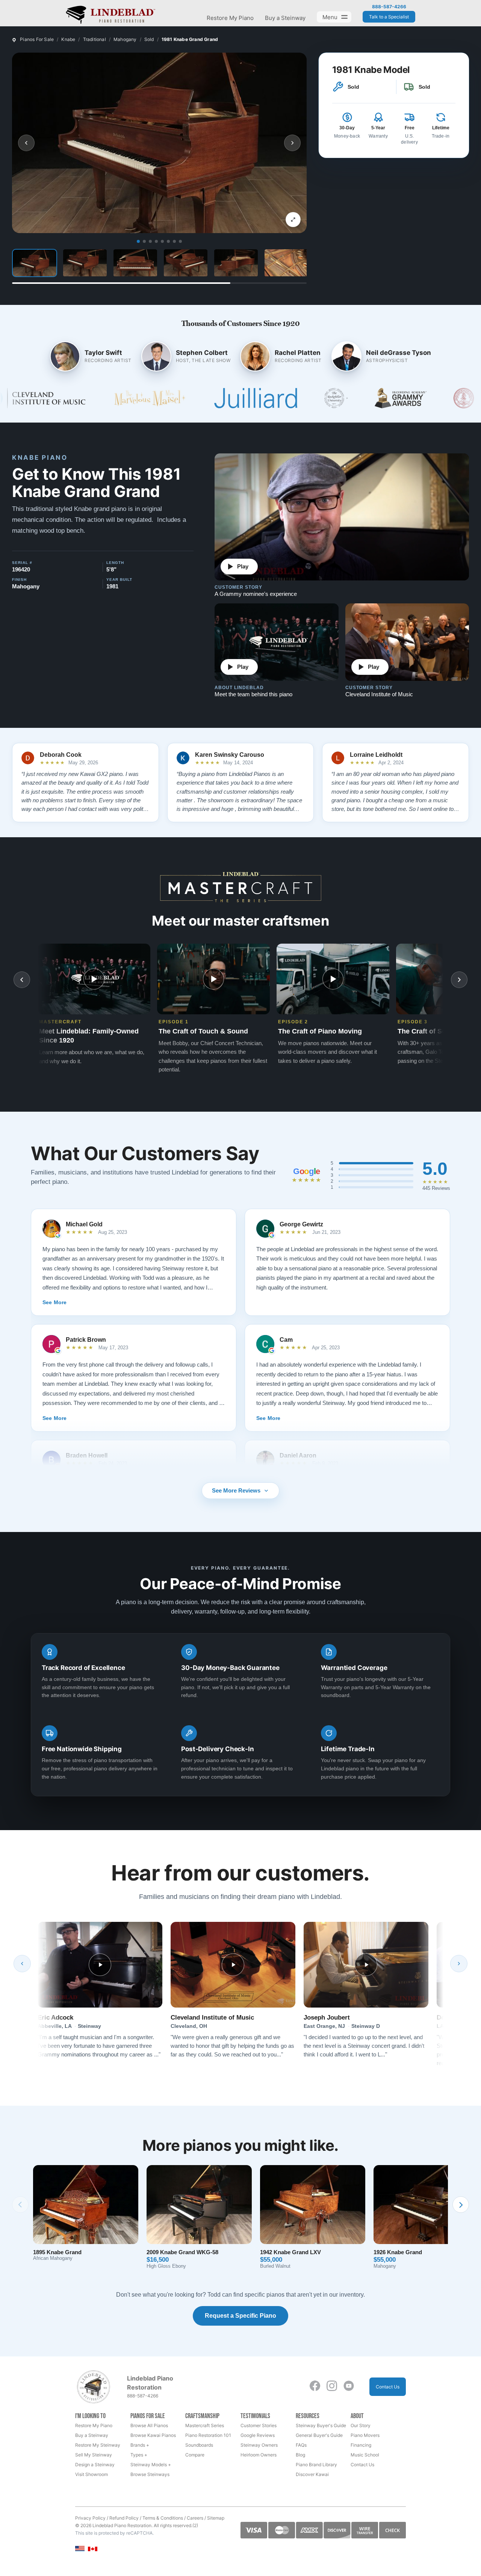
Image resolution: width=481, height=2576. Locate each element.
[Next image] (292, 143)
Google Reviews (258, 2435)
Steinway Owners (259, 2445)
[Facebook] (315, 2386)
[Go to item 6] (168, 241)
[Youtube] (349, 2386)
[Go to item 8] (180, 241)
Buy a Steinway (285, 18)
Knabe (68, 39)
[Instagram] (332, 2386)
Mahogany (125, 39)
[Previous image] (26, 143)
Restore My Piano (230, 18)
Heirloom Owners (259, 2455)
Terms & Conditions (163, 2518)
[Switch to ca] (93, 2549)
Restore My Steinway (98, 2445)
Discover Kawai (312, 2474)
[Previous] (22, 1964)
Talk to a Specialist (389, 17)
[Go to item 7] (174, 241)
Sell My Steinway (94, 2455)
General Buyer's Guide (319, 2435)
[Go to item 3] (150, 241)
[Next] (459, 1964)
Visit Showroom (92, 2474)
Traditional (95, 39)
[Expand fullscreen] (293, 220)
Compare (195, 2455)
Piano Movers (365, 2435)
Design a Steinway (95, 2465)
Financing (361, 2445)
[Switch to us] (80, 2548)
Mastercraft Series (205, 2425)
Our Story (361, 2425)
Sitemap (216, 2518)
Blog (300, 2455)
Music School (365, 2455)
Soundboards (199, 2445)
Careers (195, 2518)
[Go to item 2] (144, 241)
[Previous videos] (22, 980)
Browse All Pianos (149, 2425)
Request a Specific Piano (240, 2316)
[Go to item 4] (156, 241)
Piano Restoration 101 (208, 2435)
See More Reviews (236, 1490)
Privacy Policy (90, 2518)
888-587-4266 (389, 7)
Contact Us (388, 2387)
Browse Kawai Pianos (153, 2435)
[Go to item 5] (162, 241)
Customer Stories (259, 2425)
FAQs (301, 2445)
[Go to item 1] (138, 241)
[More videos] (459, 980)
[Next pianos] (461, 2205)
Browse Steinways (150, 2474)
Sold (149, 39)
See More (54, 1302)
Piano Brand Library (316, 2465)
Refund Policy (124, 2518)
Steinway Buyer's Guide (321, 2425)
